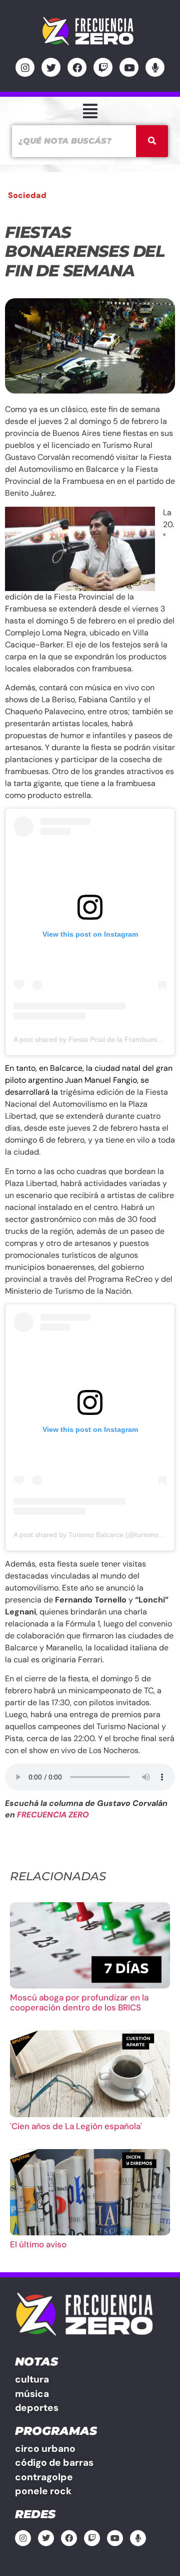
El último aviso (38, 2244)
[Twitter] (51, 67)
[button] (90, 111)
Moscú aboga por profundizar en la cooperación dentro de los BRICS (79, 2002)
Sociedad (27, 195)
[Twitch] (103, 67)
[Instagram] (25, 67)
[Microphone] (155, 67)
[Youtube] (129, 67)
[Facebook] (77, 67)
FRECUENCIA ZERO (53, 1815)
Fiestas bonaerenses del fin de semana (85, 251)
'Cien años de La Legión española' (76, 2126)
